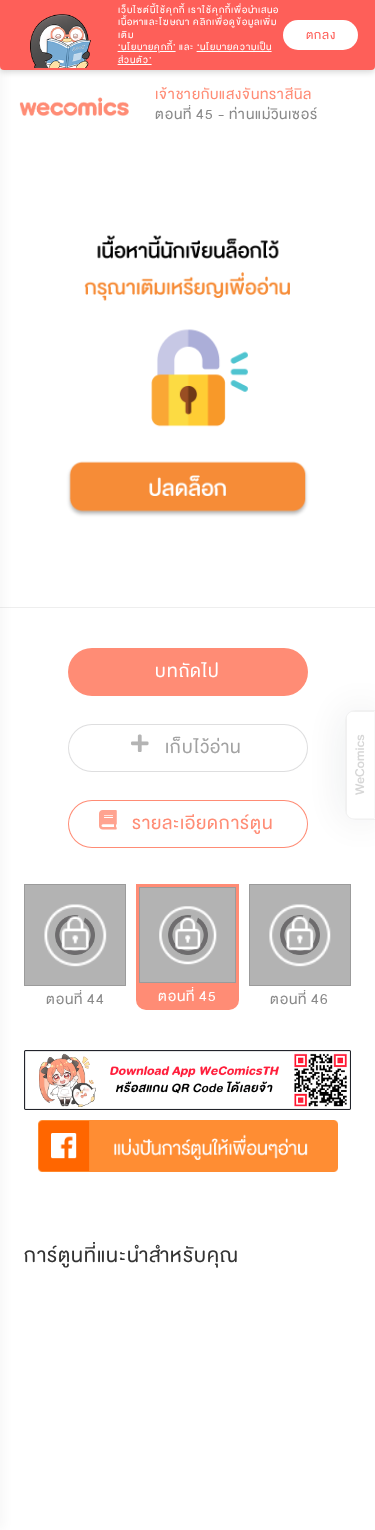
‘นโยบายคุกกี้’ (147, 47)
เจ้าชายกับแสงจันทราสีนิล (233, 94)
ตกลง (321, 35)
